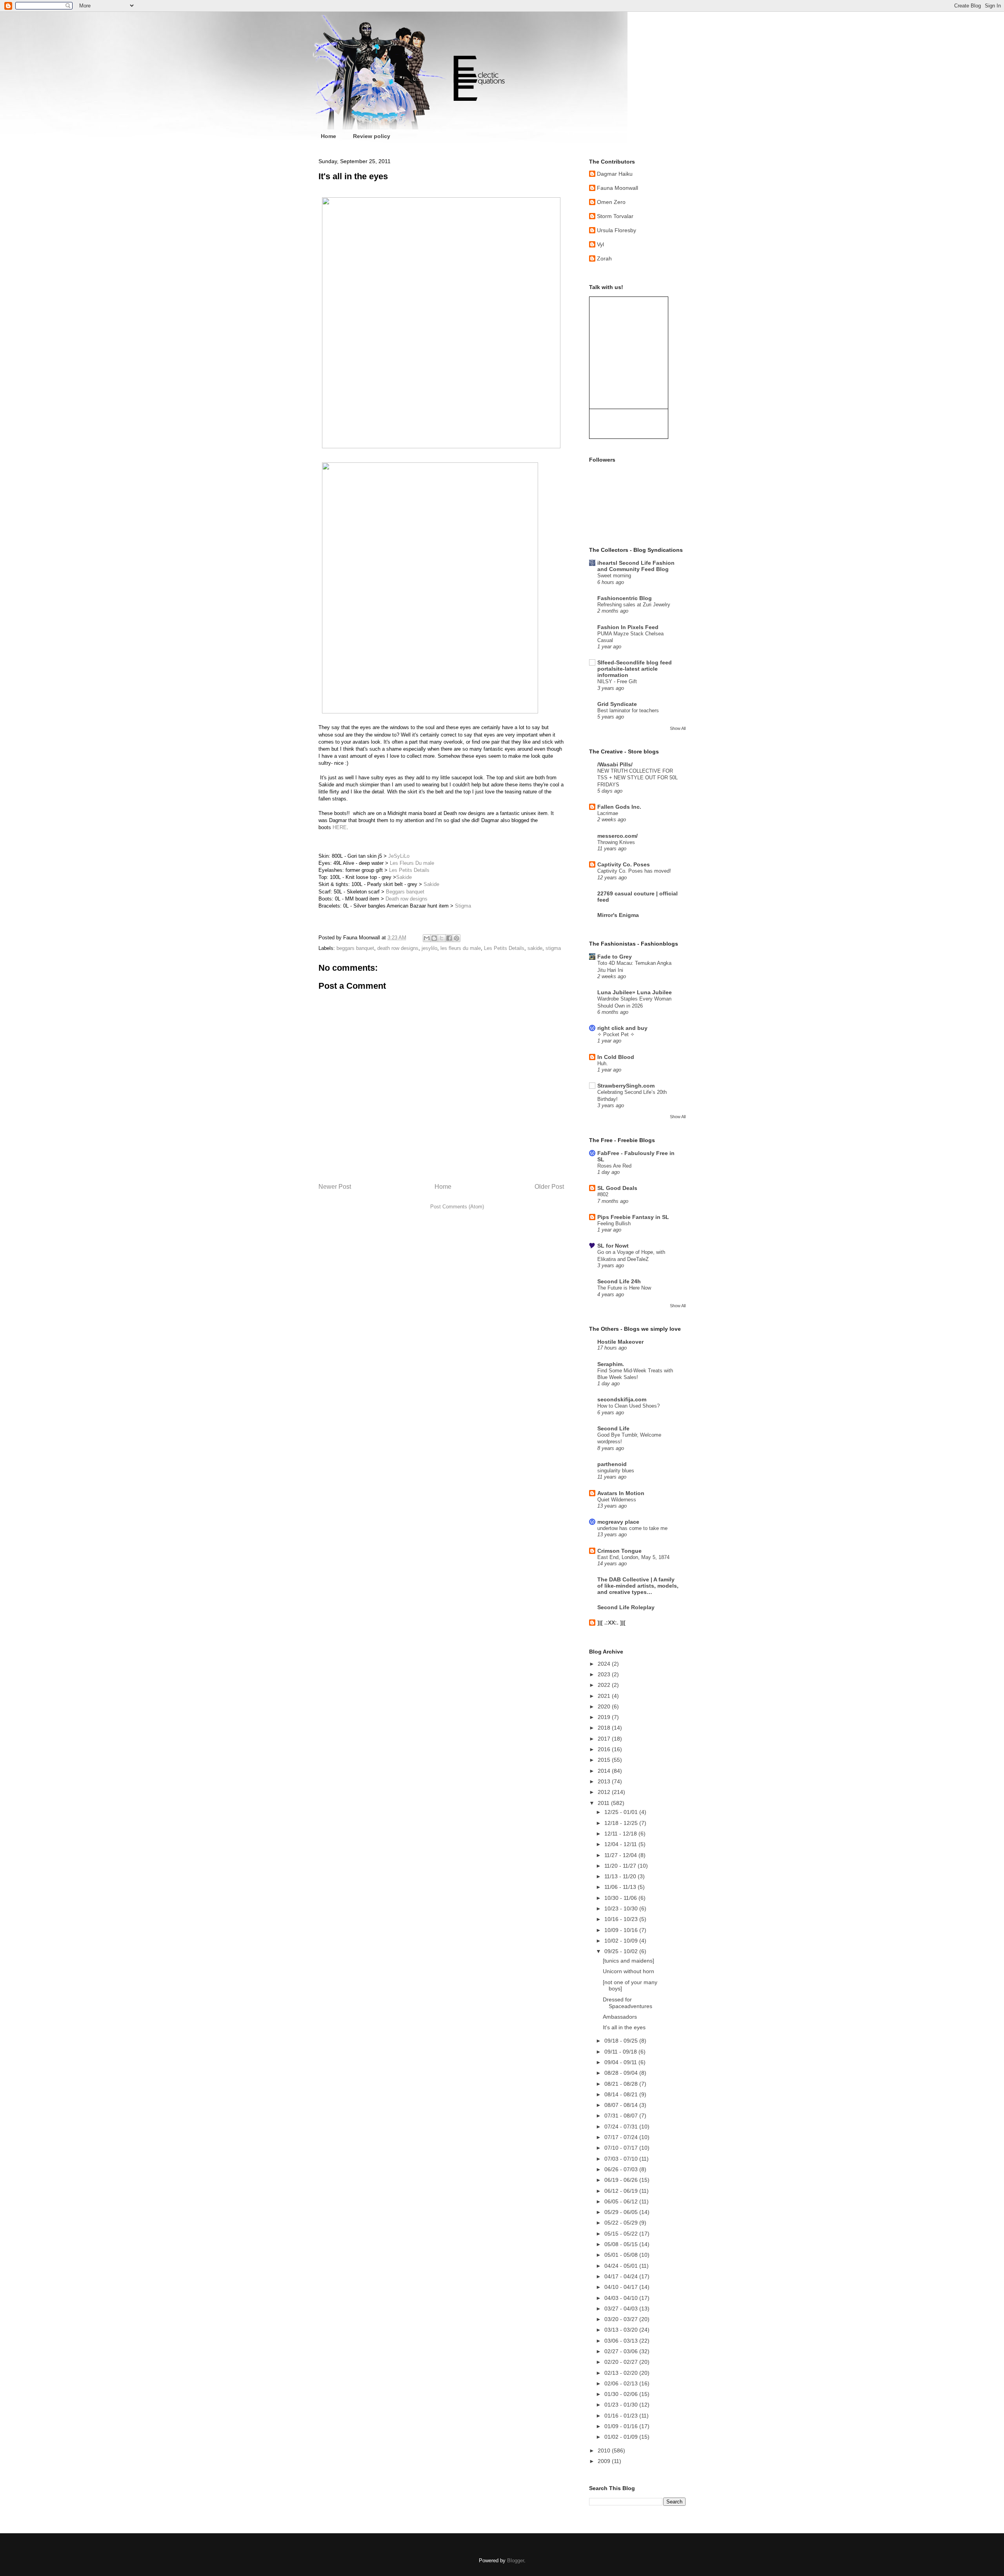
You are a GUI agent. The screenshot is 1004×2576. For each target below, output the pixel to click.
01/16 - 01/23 (622, 2416)
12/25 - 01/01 (622, 1812)
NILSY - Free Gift (617, 681)
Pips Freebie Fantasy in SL (633, 1217)
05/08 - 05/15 (622, 2244)
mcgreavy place (618, 1522)
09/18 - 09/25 (622, 2041)
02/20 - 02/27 (622, 2362)
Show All (678, 728)
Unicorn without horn (628, 1971)
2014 (605, 1771)
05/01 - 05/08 (622, 2255)
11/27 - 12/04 (621, 1855)
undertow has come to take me (632, 1528)
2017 (605, 1739)
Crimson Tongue (619, 1551)
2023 (605, 1674)
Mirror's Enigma (618, 915)
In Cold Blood (616, 1057)
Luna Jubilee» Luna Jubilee (635, 992)
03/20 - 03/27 (622, 2319)
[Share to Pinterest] (457, 938)
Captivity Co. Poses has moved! (634, 871)
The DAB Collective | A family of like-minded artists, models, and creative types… (638, 1586)
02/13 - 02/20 (622, 2373)
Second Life (613, 1428)
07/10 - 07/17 (622, 2148)
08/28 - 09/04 (622, 2073)
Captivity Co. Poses (624, 864)
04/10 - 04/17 (622, 2287)
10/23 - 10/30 (622, 1908)
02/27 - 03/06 (622, 2351)
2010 (605, 2450)
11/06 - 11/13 (621, 1887)
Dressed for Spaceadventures (627, 2003)
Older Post (549, 1187)
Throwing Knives (616, 842)
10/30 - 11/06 (621, 1898)
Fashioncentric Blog (625, 598)
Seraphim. (611, 1364)
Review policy (372, 136)
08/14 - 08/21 (622, 2094)
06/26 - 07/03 (622, 2169)
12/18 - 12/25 (622, 1823)
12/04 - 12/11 (621, 1844)
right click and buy (622, 1028)
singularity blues (616, 1471)
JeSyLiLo (399, 856)
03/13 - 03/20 (622, 2330)
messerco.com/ (617, 836)
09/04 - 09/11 (621, 2062)
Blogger (516, 2561)
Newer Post (335, 1187)
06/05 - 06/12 (622, 2201)
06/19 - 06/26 (622, 2180)
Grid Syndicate (617, 704)
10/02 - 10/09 (622, 1941)
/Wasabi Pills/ (615, 764)
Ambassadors (620, 2017)
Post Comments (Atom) (457, 1207)
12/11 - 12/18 (621, 1834)
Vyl (600, 244)
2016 (605, 1749)
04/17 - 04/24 (622, 2276)
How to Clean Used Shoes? (628, 1406)
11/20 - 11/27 (621, 1866)
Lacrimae (608, 813)
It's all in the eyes (624, 2027)
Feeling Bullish (614, 1223)
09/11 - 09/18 (621, 2052)
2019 (605, 1717)
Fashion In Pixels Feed (628, 627)
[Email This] (427, 938)
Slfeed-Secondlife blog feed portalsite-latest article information (635, 669)
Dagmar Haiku (615, 174)
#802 (603, 1194)
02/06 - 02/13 (622, 2383)
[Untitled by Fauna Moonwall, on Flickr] (441, 447)
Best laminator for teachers (628, 710)
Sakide (404, 877)
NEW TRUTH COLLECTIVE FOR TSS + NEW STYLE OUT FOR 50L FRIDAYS (638, 778)
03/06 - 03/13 (622, 2341)
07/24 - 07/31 (622, 2127)
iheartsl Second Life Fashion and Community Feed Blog (636, 566)
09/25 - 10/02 (622, 1951)
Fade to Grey (615, 957)
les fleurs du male (461, 948)
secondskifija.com (622, 1399)
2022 (605, 1685)
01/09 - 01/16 (622, 2426)
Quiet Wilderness (617, 1500)
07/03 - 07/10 (622, 2159)
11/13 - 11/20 (621, 1876)
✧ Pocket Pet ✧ (616, 1034)
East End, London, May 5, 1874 (633, 1557)
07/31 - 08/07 (622, 2116)
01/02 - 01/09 (622, 2437)
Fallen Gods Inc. (619, 807)
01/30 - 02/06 (622, 2394)
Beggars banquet (405, 892)
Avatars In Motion (621, 1493)
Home (328, 136)
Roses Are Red (614, 1166)
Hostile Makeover (620, 1342)
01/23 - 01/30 (622, 2405)
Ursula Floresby (617, 230)
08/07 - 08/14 (622, 2105)
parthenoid (612, 1464)
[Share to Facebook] (449, 938)
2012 (605, 1792)
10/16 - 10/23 (622, 1919)
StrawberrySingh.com (626, 1086)
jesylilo (429, 948)
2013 (605, 1781)
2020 (605, 1706)
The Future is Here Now (624, 1288)
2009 (605, 2461)
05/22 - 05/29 (622, 2223)
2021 (605, 1696)
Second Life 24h (619, 1281)
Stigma (463, 906)
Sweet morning (614, 576)
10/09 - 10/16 (622, 1930)
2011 (604, 1803)
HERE (340, 827)
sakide (535, 948)
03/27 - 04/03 (622, 2309)
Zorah (604, 258)
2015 (605, 1760)
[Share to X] (442, 938)
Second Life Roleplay (626, 1607)
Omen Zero (611, 202)
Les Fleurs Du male (412, 863)
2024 (605, 1664)
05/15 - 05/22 (622, 2234)
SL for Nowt (613, 1246)
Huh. (603, 1063)
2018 (605, 1728)
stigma (553, 948)
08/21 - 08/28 (622, 2084)
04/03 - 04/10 (622, 2298)
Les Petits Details (409, 870)
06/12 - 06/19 (622, 2191)
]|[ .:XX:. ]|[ (611, 1623)
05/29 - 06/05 (622, 2212)
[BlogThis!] (434, 938)
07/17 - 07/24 (622, 2137)
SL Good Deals (617, 1188)
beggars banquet (355, 948)
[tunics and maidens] (628, 1961)
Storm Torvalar (615, 216)
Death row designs (407, 899)
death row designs (398, 948)
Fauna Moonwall (617, 188)
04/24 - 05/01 (622, 2266)
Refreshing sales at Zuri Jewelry (634, 605)
